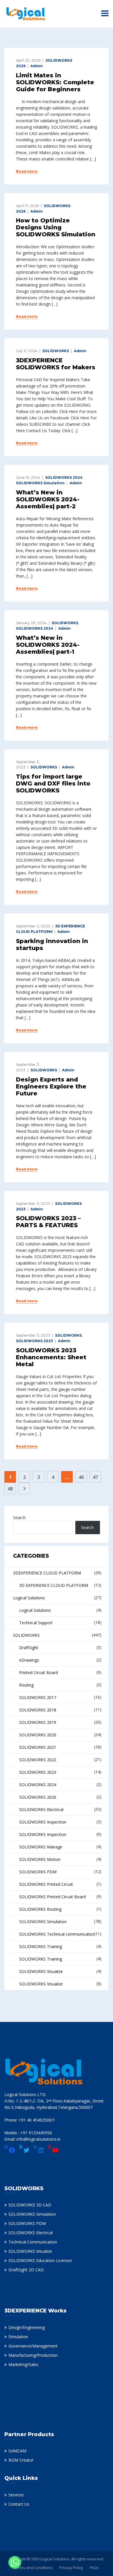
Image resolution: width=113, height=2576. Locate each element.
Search (19, 1518)
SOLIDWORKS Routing (40, 1909)
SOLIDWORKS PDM (38, 1872)
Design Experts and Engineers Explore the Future (51, 1086)
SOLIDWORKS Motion (40, 1859)
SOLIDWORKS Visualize (41, 1971)
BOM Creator (21, 2460)
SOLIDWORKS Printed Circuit (46, 1884)
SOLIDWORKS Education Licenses (40, 2260)
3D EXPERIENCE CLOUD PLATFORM (54, 1585)
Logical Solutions (29, 1598)
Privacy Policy (71, 2568)
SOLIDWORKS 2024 (64, 477)
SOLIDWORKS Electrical (41, 1809)
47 (95, 1477)
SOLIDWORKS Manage (41, 1847)
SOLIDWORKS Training (41, 1946)
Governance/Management (33, 2346)
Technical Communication (33, 2242)
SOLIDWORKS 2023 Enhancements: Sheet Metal (51, 1357)
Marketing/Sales (23, 2364)
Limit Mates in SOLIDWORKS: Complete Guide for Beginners (55, 82)
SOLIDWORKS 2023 (34, 1341)
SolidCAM (17, 2451)
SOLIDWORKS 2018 (38, 1710)
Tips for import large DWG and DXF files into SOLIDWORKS (53, 783)
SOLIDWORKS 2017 (38, 1697)
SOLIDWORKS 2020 (38, 1735)
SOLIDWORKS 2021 (38, 1747)
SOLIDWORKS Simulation (40, 483)
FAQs (94, 2568)
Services (16, 2495)
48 (10, 1489)
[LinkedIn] (39, 2150)
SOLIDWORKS (56, 351)
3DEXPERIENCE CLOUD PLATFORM (47, 1573)
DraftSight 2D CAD (26, 2270)
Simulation (18, 2337)
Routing (26, 1685)
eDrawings (29, 1660)
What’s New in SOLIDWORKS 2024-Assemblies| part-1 (48, 645)
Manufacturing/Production (33, 2355)
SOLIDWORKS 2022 (38, 1760)
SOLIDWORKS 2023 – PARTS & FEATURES (48, 1222)
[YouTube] (53, 2150)
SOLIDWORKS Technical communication (57, 1934)
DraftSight (29, 1648)
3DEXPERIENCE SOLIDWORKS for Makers (56, 364)
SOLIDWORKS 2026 (38, 1797)
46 (81, 1477)
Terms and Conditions (33, 2568)
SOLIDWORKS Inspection (43, 1822)
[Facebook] (10, 2150)
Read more (27, 171)
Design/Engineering (27, 2327)
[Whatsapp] (15, 2562)
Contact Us (19, 2504)
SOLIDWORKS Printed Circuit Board (52, 1897)
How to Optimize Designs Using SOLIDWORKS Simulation (56, 227)
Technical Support (36, 1623)
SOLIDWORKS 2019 (38, 1722)
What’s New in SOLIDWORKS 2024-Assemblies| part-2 (48, 499)
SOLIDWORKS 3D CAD (30, 2205)
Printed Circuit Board (39, 1672)
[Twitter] (24, 2150)
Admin (37, 66)
